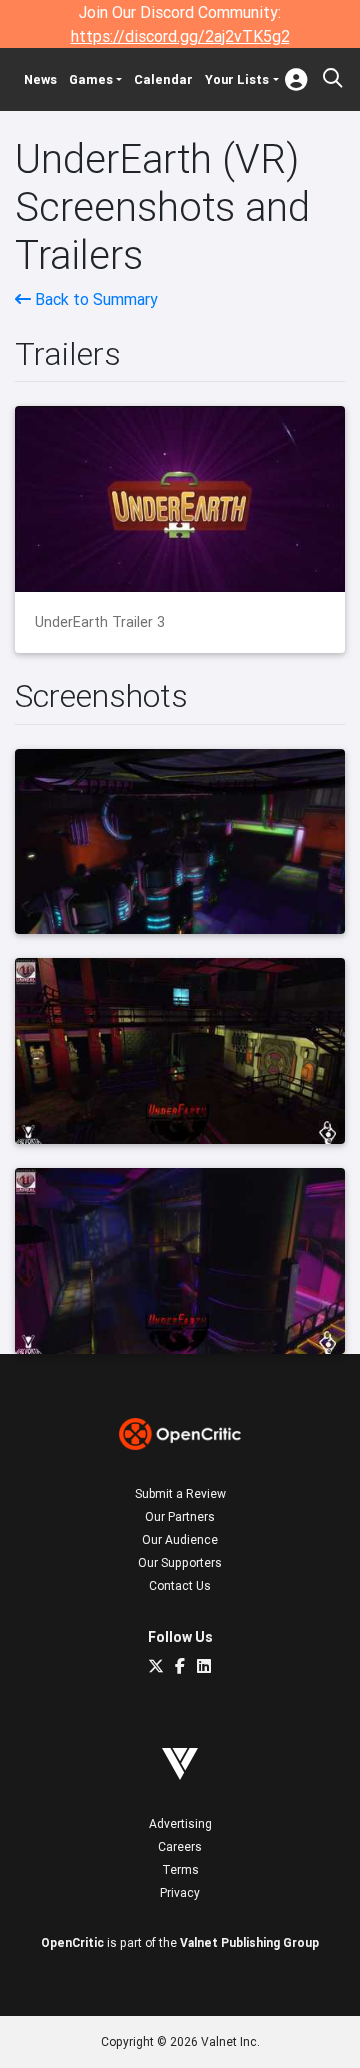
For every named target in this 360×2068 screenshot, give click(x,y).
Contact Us (180, 1585)
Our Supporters (180, 1562)
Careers (180, 1846)
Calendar (163, 79)
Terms (180, 1869)
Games (91, 79)
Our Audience (180, 1539)
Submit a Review (180, 1493)
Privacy (180, 1892)
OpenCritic (72, 1942)
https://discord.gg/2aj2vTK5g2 (180, 36)
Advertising (180, 1823)
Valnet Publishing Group (249, 1942)
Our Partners (180, 1516)
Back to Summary (94, 299)
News (40, 79)
